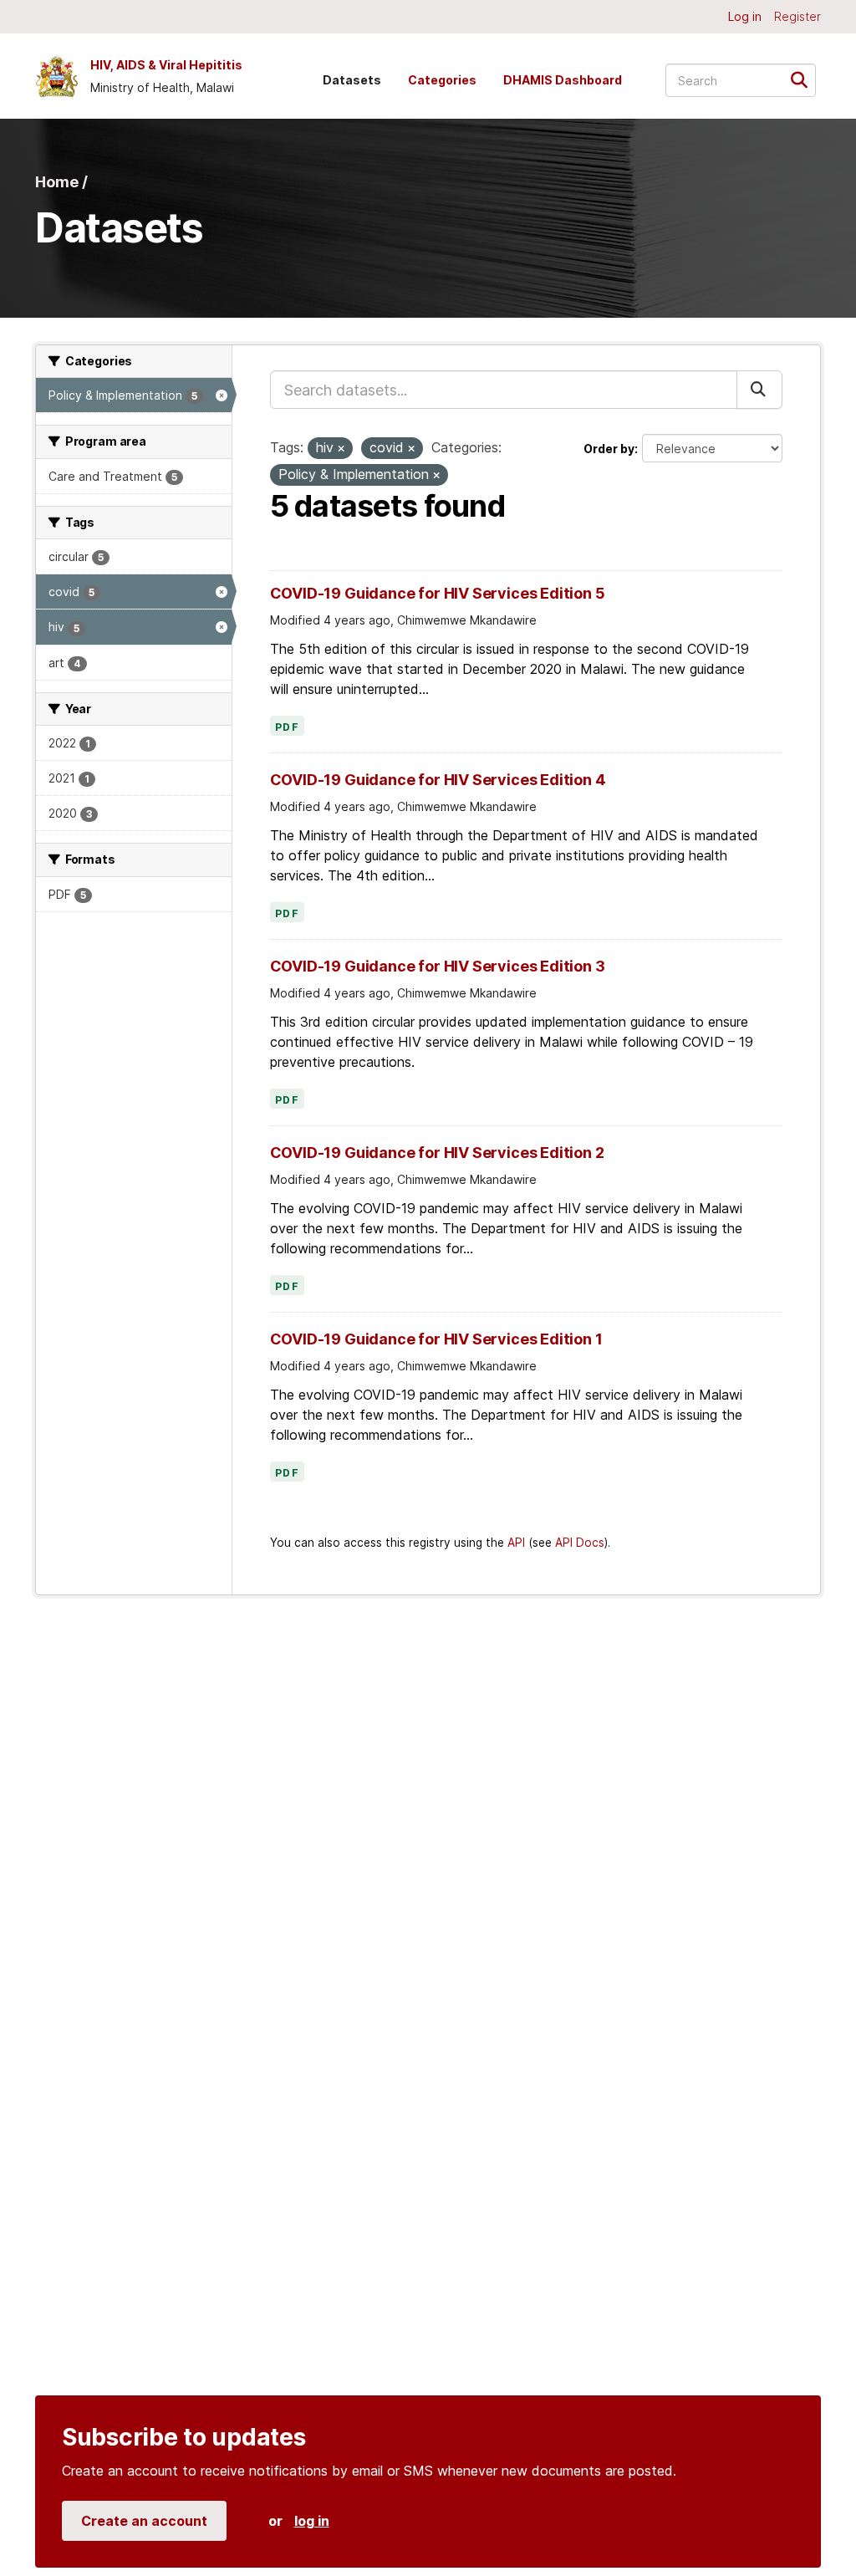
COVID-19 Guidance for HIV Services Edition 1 (436, 1339)
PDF (288, 727)
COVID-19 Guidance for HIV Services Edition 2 (437, 1153)
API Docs (580, 1543)
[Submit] (805, 79)
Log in (745, 16)
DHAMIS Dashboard (563, 80)
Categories (442, 80)
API (516, 1543)
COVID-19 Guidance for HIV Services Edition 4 (438, 780)
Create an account (144, 2521)
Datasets (352, 80)
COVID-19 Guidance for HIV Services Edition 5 (438, 593)
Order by (609, 449)
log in (312, 2521)
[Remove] (341, 449)
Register (797, 16)
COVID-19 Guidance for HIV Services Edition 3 (438, 966)
